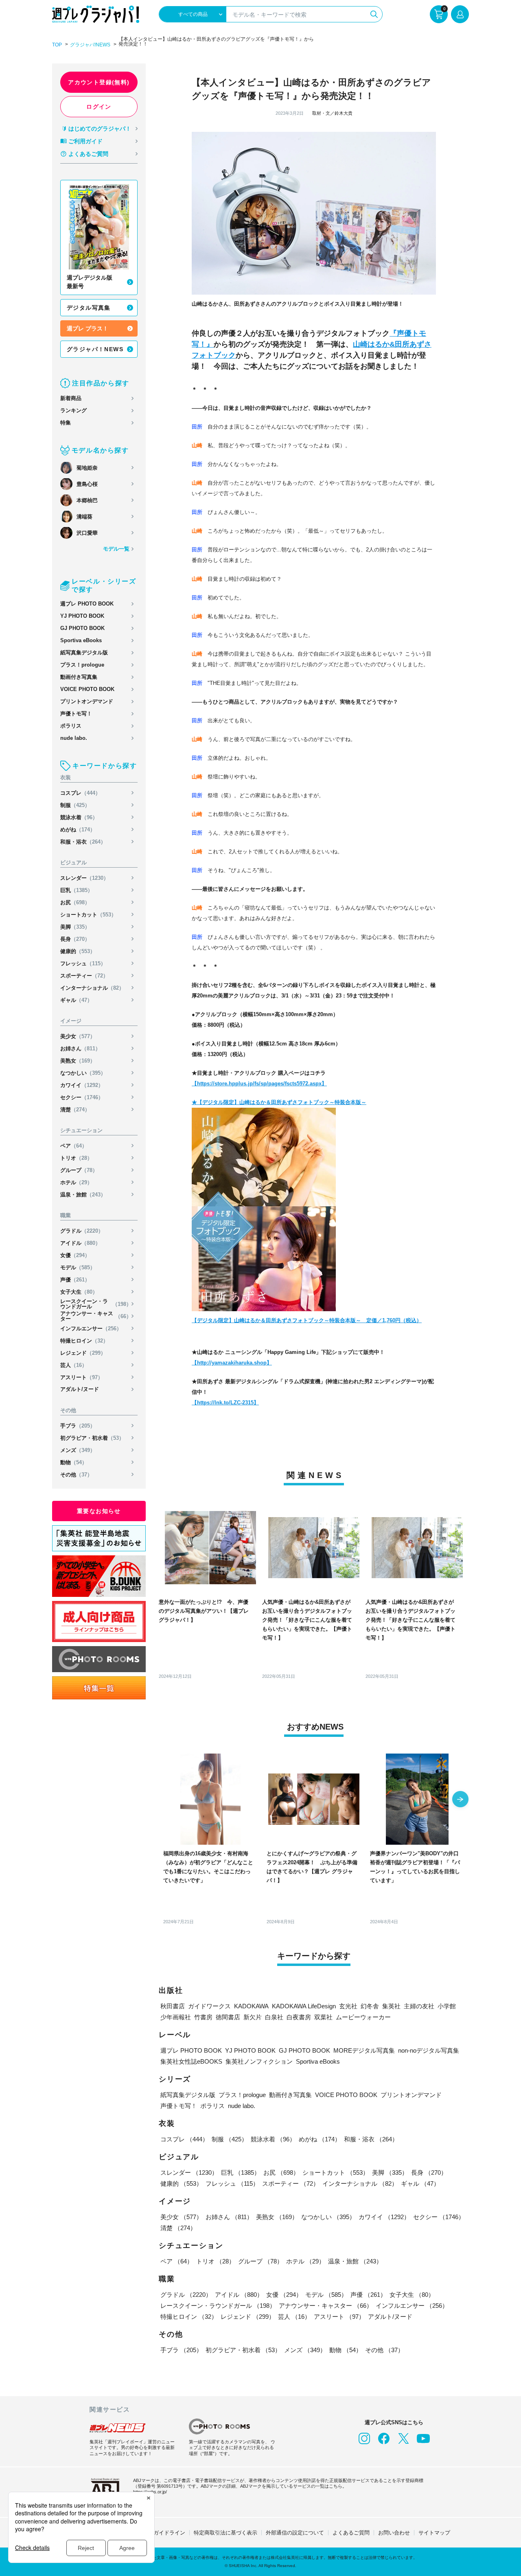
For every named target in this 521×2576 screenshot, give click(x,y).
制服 (75, 805)
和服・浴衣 (83, 842)
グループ (79, 1170)
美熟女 (78, 1061)
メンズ (78, 1450)
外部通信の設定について (295, 2533)
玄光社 (348, 2006)
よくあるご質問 (88, 154)
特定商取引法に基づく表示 (225, 2533)
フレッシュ (83, 963)
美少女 (78, 1036)
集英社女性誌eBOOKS (191, 2061)
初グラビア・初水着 (92, 1438)
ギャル (76, 1000)
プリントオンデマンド (87, 701)
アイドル (80, 1243)
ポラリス (71, 726)
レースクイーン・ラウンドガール (96, 1304)
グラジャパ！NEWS (95, 349)
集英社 (391, 2006)
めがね (78, 830)
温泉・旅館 (83, 1195)
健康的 (78, 951)
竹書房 (203, 2017)
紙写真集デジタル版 (84, 653)
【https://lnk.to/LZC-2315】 (225, 1403)
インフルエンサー (91, 1328)
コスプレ (80, 793)
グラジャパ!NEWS (90, 45)
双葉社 (323, 2017)
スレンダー (84, 878)
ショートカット (88, 915)
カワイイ (82, 1085)
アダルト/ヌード (80, 1389)
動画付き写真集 (79, 677)
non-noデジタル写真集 (429, 2050)
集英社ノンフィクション (259, 2061)
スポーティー (84, 976)
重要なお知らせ (99, 1511)
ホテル (76, 1182)
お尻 (75, 902)
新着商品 (71, 398)
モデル (78, 1267)
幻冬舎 (370, 2006)
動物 (74, 1462)
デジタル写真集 (89, 308)
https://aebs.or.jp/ (150, 2492)
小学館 (447, 2006)
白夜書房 (299, 2017)
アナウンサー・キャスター (96, 1316)
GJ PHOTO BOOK (82, 628)
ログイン (99, 107)
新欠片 (253, 2017)
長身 (75, 939)
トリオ (76, 1158)
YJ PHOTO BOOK (82, 616)
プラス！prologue (82, 665)
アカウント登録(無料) (99, 82)
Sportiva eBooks (81, 640)
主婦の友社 (419, 2006)
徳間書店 (228, 2017)
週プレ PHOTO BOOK (87, 604)
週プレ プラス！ (88, 328)
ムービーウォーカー (363, 2017)
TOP (57, 45)
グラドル (82, 1231)
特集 (66, 423)
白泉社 (274, 2017)
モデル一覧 (116, 549)
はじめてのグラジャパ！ (100, 129)
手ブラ (78, 1426)
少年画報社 (176, 2017)
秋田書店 (173, 2006)
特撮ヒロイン (84, 1341)
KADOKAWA (251, 2006)
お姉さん (80, 1049)
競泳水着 (79, 817)
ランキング (73, 410)
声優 (75, 1280)
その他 (76, 1475)
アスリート (82, 1377)
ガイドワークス (209, 2006)
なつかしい (83, 1073)
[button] (460, 1800)
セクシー (82, 1097)
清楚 (75, 1110)
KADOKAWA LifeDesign (304, 2006)
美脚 (75, 927)
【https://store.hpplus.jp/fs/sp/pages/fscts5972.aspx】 (259, 1084)
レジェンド (83, 1353)
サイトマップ (434, 2533)
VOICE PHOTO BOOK (87, 689)
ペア (74, 1146)
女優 (75, 1255)
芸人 (74, 1365)
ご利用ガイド (85, 141)
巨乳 (77, 890)
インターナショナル (92, 988)
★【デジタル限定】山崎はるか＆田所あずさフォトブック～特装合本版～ (279, 1102)
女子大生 (79, 1292)
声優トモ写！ (76, 714)
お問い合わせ (394, 2533)
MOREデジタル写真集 (364, 2050)
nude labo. (74, 738)
